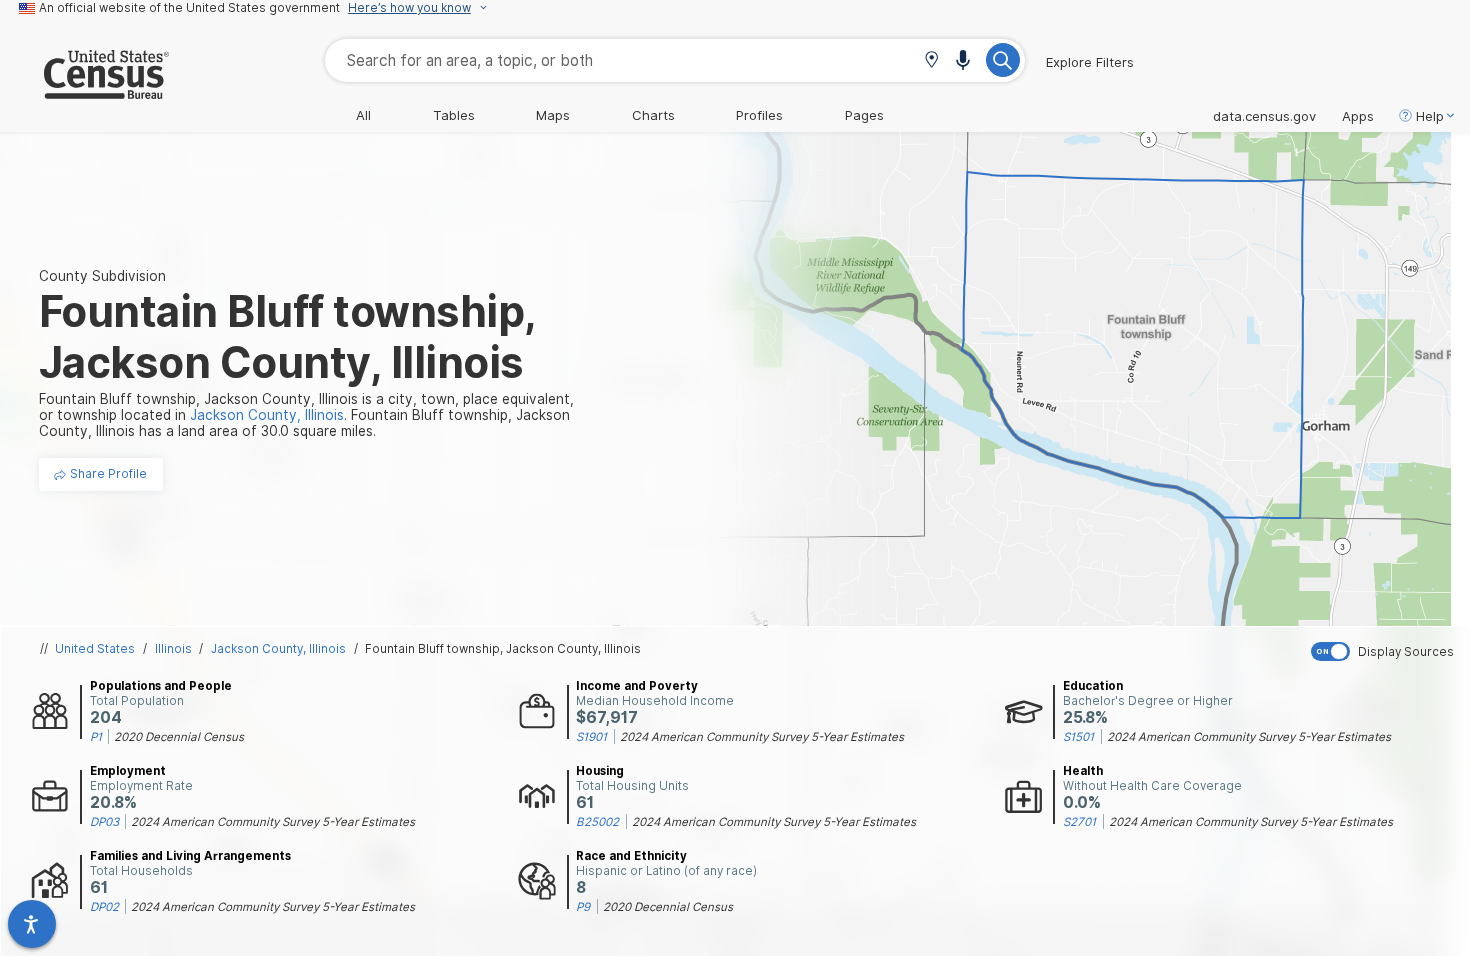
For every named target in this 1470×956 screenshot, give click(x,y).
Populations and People (161, 686)
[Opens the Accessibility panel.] (32, 924)
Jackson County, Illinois (278, 649)
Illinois (173, 649)
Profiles (759, 115)
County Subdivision (102, 276)
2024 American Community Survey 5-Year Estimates (762, 737)
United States (95, 649)
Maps (553, 115)
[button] (931, 61)
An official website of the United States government (189, 8)
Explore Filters (1090, 62)
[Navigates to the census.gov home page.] (84, 91)
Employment (128, 771)
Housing (600, 771)
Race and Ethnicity (631, 856)
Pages (864, 115)
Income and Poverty (637, 686)
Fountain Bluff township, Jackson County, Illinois (503, 649)
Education (1093, 686)
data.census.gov (1264, 116)
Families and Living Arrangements (190, 856)
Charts (653, 115)
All (363, 115)
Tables (454, 115)
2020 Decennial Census (179, 737)
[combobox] (675, 60)
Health (1083, 771)
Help (1430, 116)
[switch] (1386, 651)
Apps (1358, 116)
